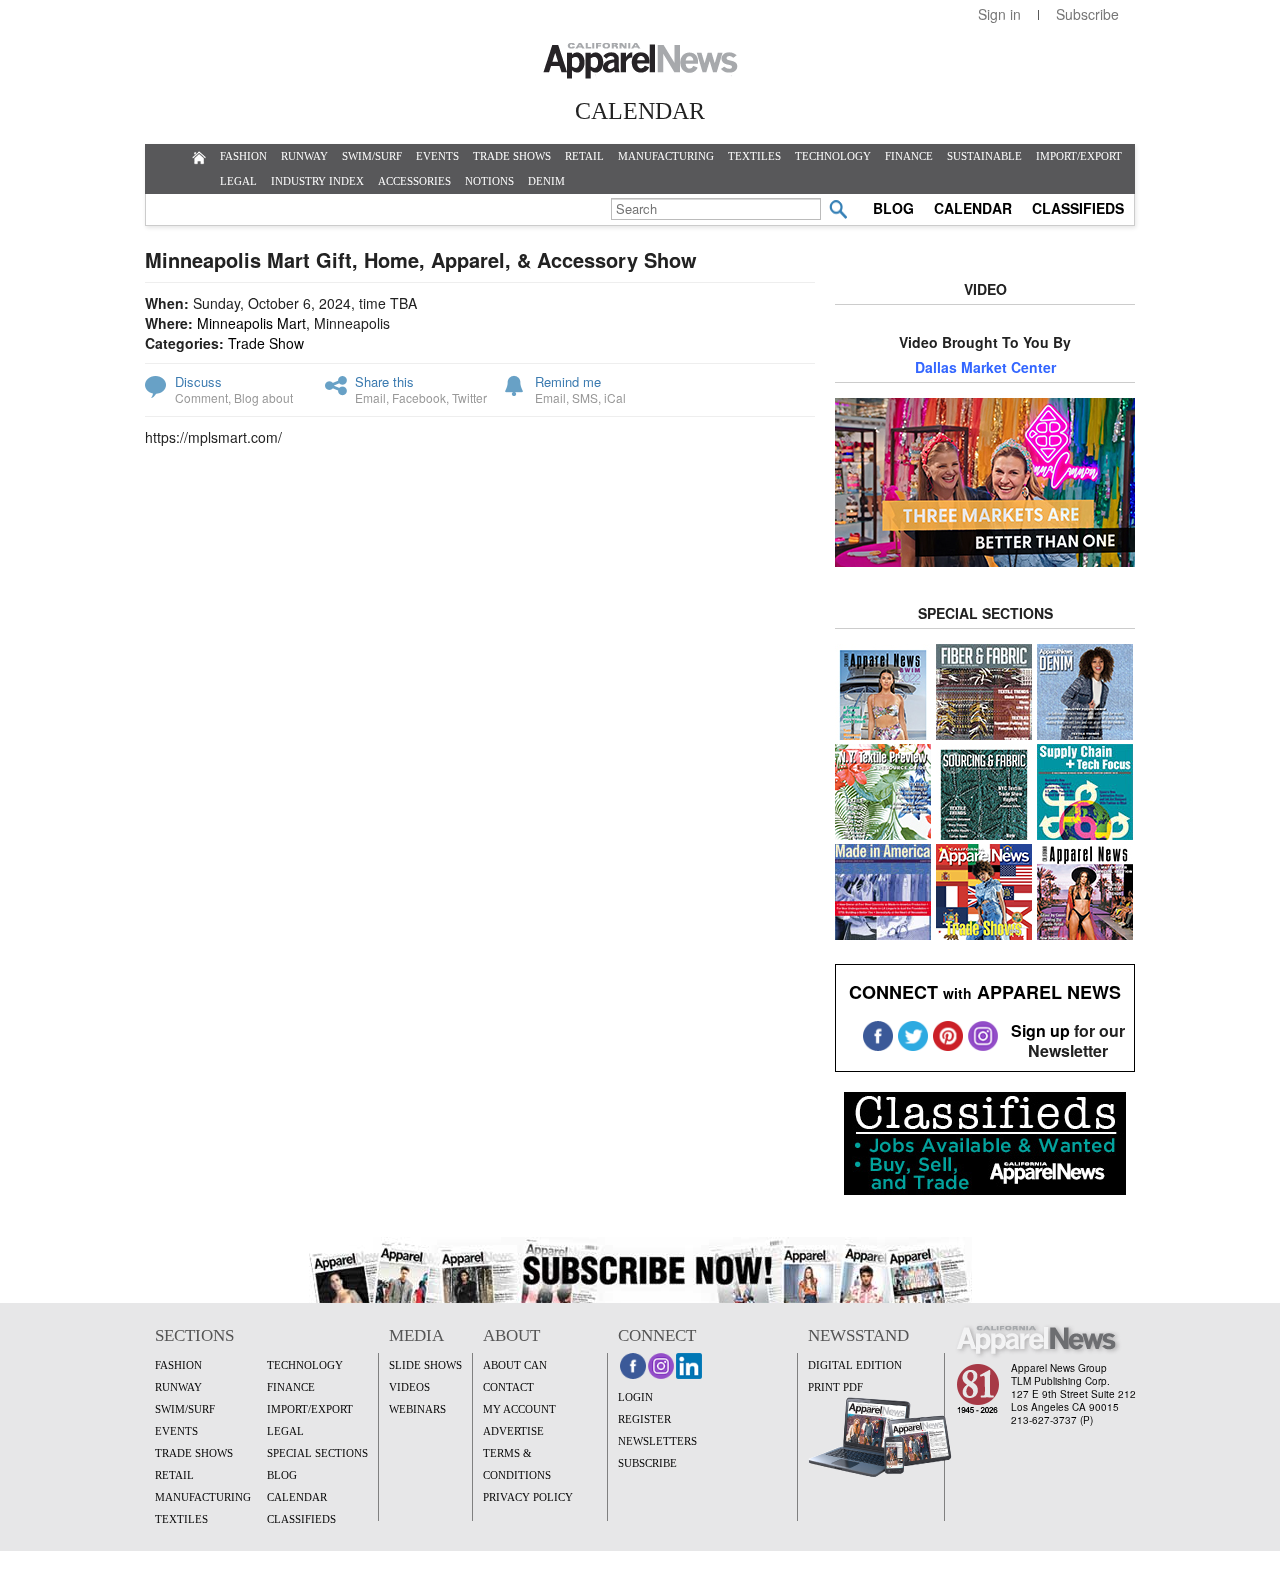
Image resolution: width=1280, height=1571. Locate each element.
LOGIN (635, 1397)
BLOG (893, 208)
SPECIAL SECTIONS (317, 1453)
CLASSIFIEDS (1078, 208)
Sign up (1040, 1030)
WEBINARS (417, 1409)
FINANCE (909, 156)
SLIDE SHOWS (425, 1365)
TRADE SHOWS (512, 156)
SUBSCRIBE (647, 1463)
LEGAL (238, 181)
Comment (201, 397)
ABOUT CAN (515, 1365)
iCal (615, 397)
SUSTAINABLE (984, 156)
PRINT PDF (835, 1387)
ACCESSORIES (414, 181)
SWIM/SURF (372, 156)
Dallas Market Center (985, 367)
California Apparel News (640, 61)
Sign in (999, 14)
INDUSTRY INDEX (317, 181)
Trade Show (266, 343)
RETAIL (584, 156)
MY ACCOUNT (519, 1409)
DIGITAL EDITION (855, 1365)
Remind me (568, 381)
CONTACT (508, 1387)
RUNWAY (304, 156)
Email (370, 397)
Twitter (469, 397)
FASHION (243, 156)
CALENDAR (973, 208)
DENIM (546, 181)
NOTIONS (489, 181)
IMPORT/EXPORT (1079, 156)
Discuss (198, 381)
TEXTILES (754, 156)
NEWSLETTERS (657, 1441)
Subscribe (1087, 14)
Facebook (419, 397)
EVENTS (437, 156)
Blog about (263, 397)
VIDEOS (409, 1387)
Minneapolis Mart (251, 323)
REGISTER (644, 1419)
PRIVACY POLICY (528, 1497)
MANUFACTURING (666, 156)
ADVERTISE (513, 1431)
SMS (585, 397)
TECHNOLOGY (833, 156)
